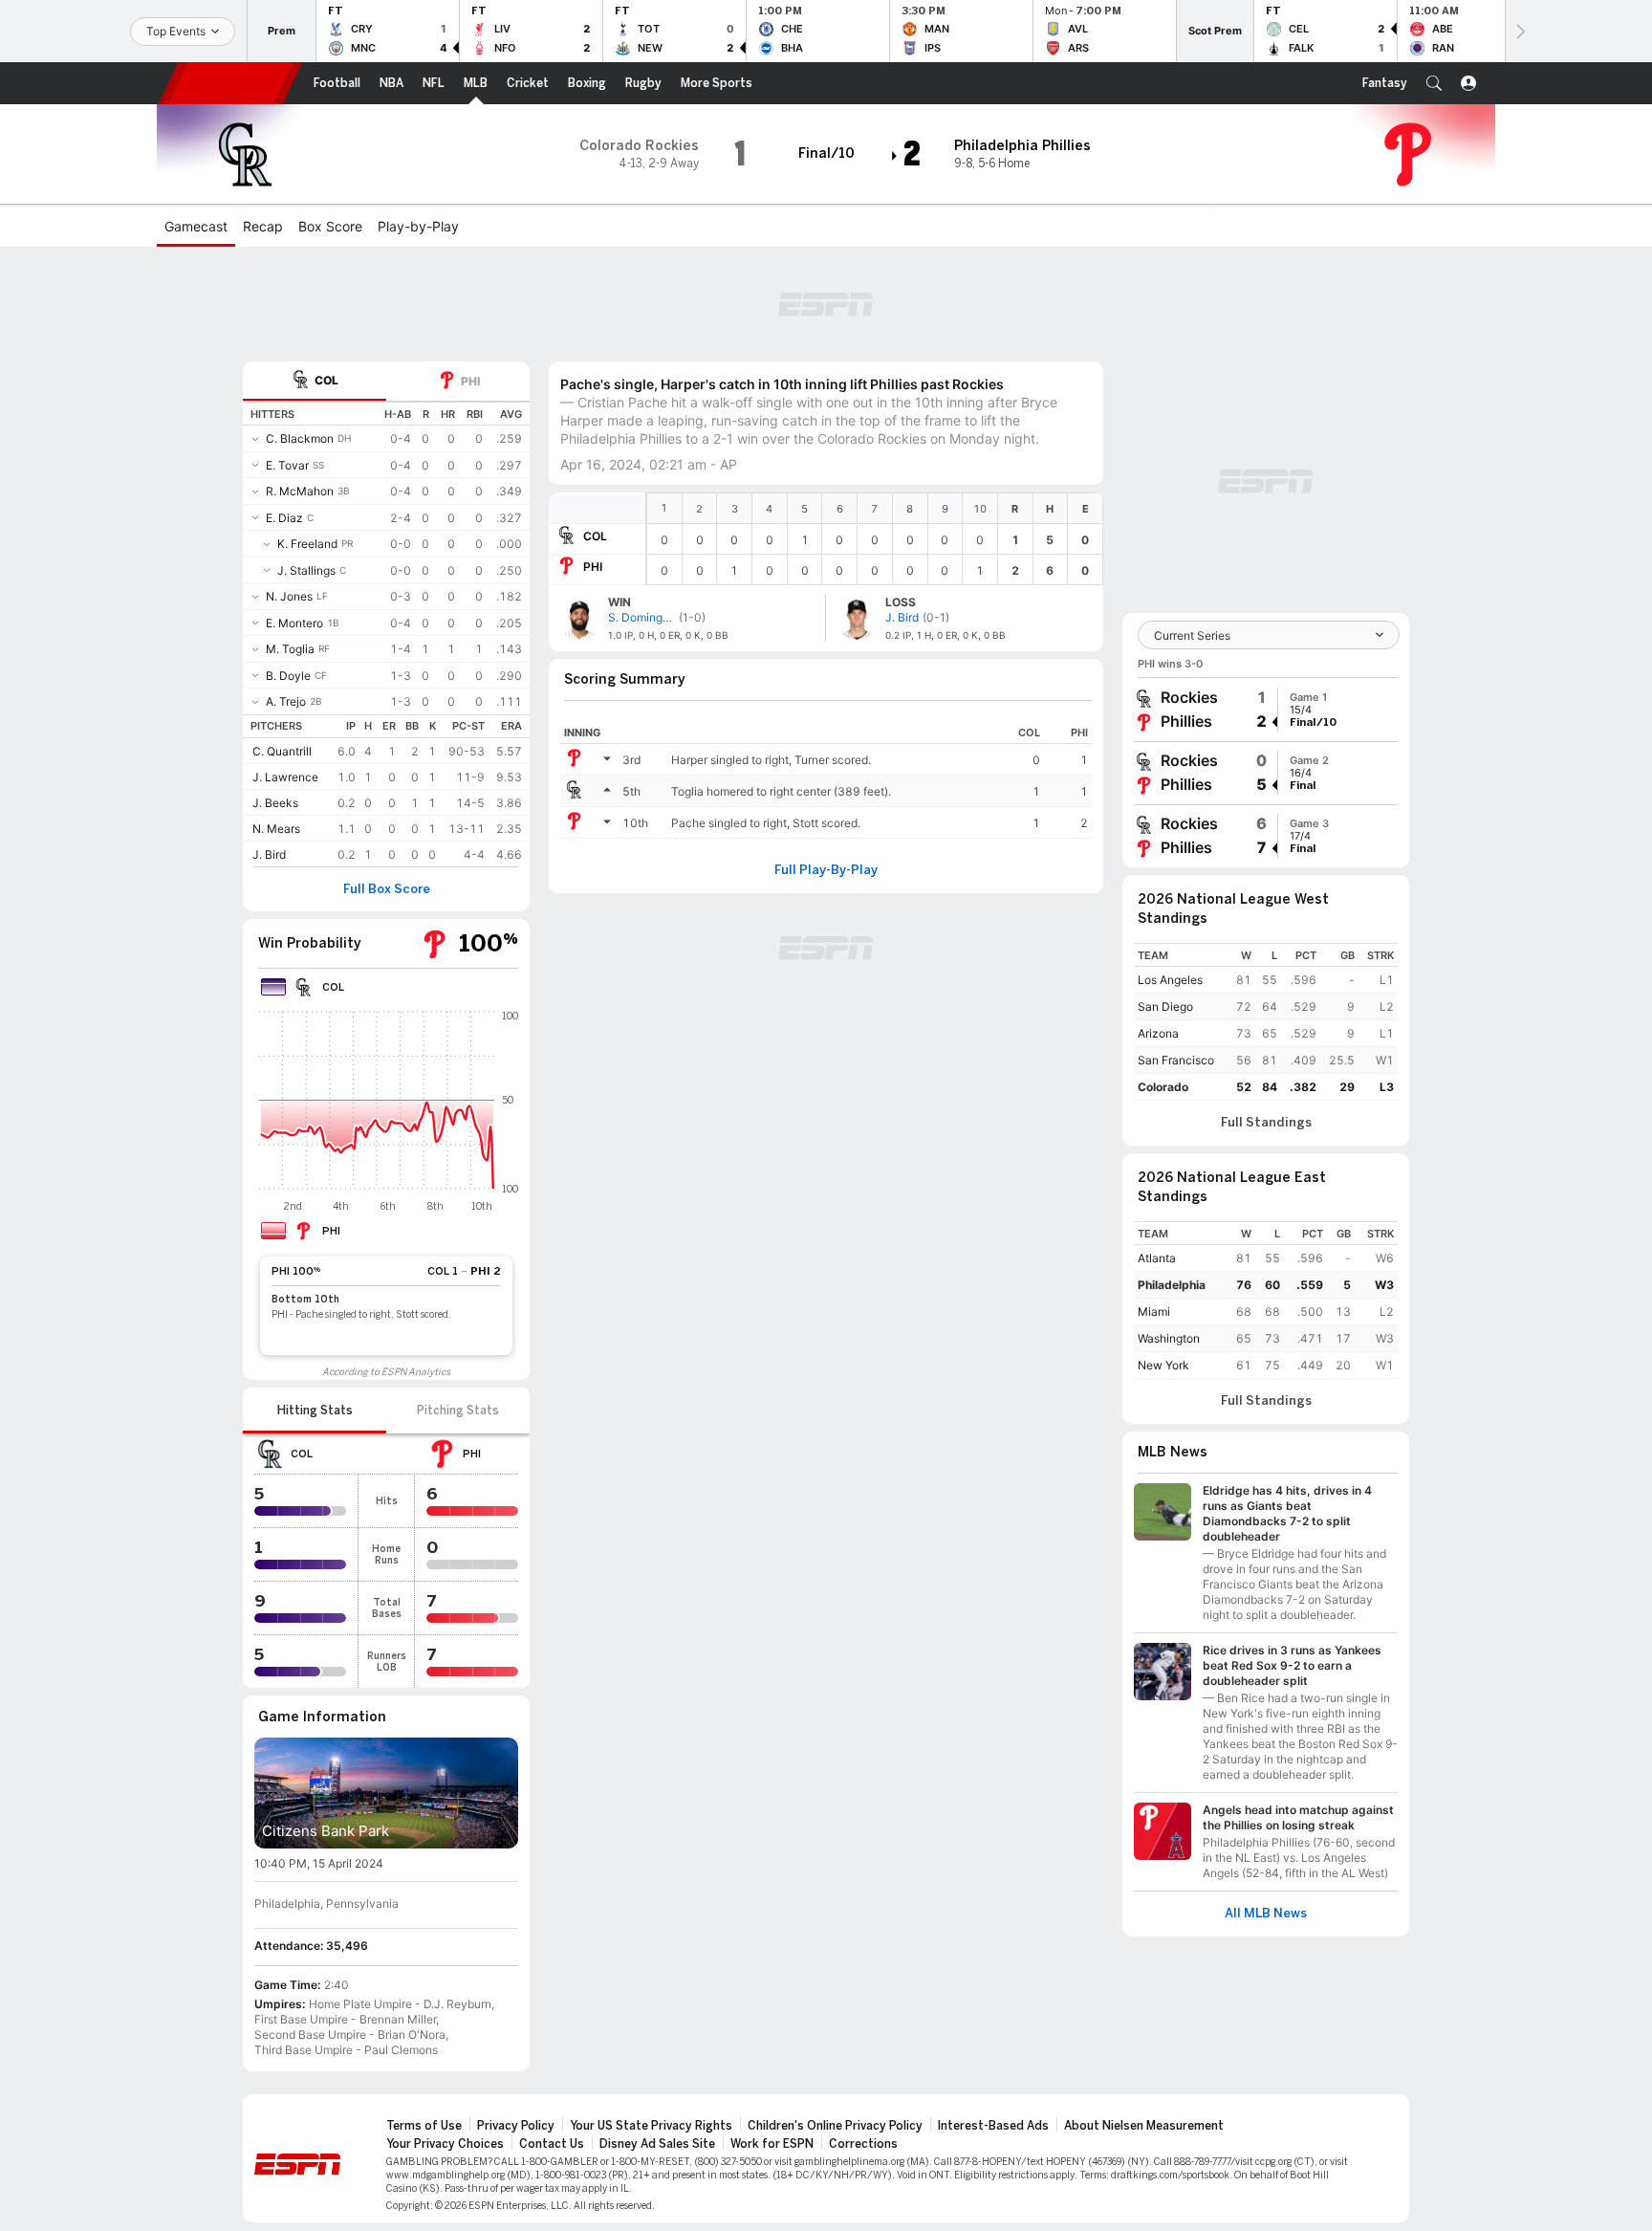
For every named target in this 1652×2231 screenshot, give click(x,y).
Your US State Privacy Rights (651, 2126)
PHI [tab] (470, 381)
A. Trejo (286, 701)
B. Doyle (288, 676)
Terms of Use (424, 2126)
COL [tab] (326, 380)
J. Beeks (275, 803)
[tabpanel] (386, 634)
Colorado (1163, 1087)
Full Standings (1266, 1123)
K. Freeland (307, 544)
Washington (1169, 1338)
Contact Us (552, 2144)
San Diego (1165, 1006)
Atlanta (1157, 1258)
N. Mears (276, 829)
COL (595, 536)
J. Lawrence (285, 777)
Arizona (1158, 1033)
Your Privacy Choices (445, 2144)
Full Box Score (387, 889)
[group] (1266, 710)
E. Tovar (287, 465)
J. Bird (269, 854)
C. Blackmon (300, 438)
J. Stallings (306, 570)
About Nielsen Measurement (1144, 2126)
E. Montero (294, 623)
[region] (875, 539)
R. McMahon (300, 491)
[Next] (1519, 31)
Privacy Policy (516, 2126)
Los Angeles (1170, 980)
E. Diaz (284, 518)
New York (1163, 1365)
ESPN (230, 83)
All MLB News (1266, 1914)
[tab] (315, 381)
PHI (593, 567)
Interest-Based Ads (993, 2126)
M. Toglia (290, 649)
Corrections (863, 2144)
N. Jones (289, 596)
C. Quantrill (282, 751)
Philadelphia (1172, 1285)
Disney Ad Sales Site (657, 2144)
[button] (1434, 83)
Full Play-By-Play (826, 870)
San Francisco (1176, 1060)
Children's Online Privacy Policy (835, 2126)
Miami (1154, 1312)
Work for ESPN (772, 2144)
